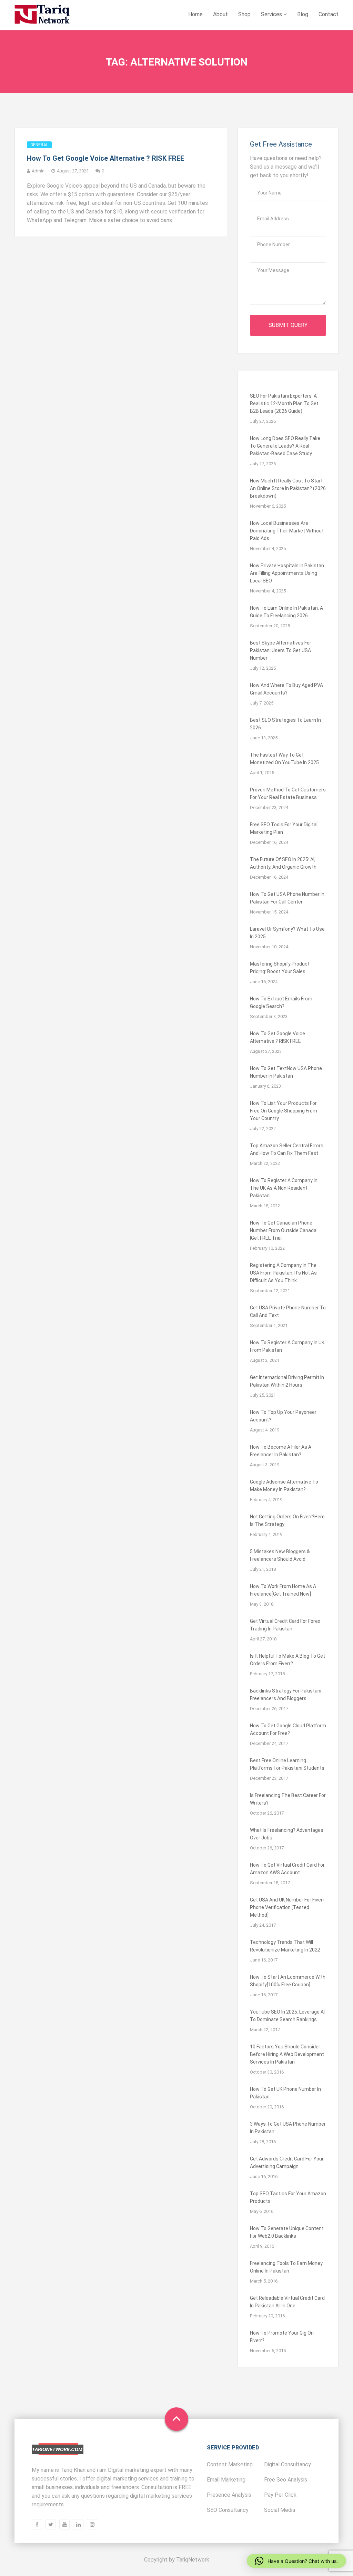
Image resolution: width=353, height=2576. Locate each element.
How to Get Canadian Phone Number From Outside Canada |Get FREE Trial (283, 1230)
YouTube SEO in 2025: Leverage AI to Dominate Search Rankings (287, 2016)
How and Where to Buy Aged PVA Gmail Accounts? (286, 689)
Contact (329, 14)
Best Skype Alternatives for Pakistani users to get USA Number (281, 650)
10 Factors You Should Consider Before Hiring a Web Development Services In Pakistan (287, 2054)
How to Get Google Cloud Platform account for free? (288, 1729)
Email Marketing (226, 2480)
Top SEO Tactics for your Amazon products (288, 2197)
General (39, 145)
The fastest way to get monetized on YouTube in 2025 (284, 759)
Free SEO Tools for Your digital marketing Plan (284, 828)
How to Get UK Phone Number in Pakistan (285, 2093)
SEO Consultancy (228, 2510)
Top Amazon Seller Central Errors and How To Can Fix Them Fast (287, 1149)
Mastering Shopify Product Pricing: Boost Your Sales (280, 968)
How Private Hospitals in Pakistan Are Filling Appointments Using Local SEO (287, 573)
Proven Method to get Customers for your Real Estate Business (288, 793)
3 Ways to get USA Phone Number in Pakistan (288, 2128)
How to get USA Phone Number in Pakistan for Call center (287, 898)
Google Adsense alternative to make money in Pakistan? (284, 1486)
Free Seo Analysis (286, 2480)
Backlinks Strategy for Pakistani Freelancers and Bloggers (286, 1695)
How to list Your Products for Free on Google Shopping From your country (284, 1111)
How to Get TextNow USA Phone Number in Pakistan (286, 1072)
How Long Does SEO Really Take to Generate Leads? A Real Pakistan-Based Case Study (285, 446)
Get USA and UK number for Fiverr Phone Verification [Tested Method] (287, 1907)
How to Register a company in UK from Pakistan (287, 1346)
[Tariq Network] (42, 15)
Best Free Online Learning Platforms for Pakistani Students (287, 1764)
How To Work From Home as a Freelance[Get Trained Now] (283, 1590)
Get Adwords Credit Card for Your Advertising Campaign (287, 2163)
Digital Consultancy (288, 2464)
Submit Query (288, 325)
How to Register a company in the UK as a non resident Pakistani (284, 1188)
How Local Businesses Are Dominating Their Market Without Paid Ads (287, 531)
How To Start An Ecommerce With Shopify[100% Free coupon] (288, 1981)
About (220, 14)
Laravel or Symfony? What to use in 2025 (287, 933)
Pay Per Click (280, 2495)
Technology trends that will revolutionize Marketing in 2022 (285, 1946)
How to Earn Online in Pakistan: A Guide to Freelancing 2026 (286, 612)
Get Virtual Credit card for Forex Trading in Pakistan (285, 1625)
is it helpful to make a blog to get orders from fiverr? (288, 1660)
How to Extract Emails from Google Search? (281, 1002)
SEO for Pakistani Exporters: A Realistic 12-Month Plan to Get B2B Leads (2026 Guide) (284, 403)
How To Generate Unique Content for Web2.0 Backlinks (287, 2232)
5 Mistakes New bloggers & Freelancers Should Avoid (280, 1555)
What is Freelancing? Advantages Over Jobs (287, 1834)
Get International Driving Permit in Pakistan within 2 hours (287, 1381)
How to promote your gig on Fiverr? (282, 2337)
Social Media (280, 2510)
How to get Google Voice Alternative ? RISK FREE (105, 158)
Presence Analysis (229, 2495)
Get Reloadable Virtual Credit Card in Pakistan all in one (287, 2302)
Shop (244, 14)
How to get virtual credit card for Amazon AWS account (287, 1869)
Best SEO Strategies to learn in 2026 (285, 724)
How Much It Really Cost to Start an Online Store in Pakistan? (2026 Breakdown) (288, 488)
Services (272, 14)
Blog (303, 14)
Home (195, 14)
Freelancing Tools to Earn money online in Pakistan (286, 2267)
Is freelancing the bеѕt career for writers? (288, 1799)
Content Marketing (230, 2464)
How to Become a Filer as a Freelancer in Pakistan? (281, 1451)
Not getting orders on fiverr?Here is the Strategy (287, 1520)
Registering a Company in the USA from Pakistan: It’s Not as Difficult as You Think (283, 1273)
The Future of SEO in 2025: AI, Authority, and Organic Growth (283, 863)
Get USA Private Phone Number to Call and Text (288, 1311)
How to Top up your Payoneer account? (283, 1416)
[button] (296, 2561)
